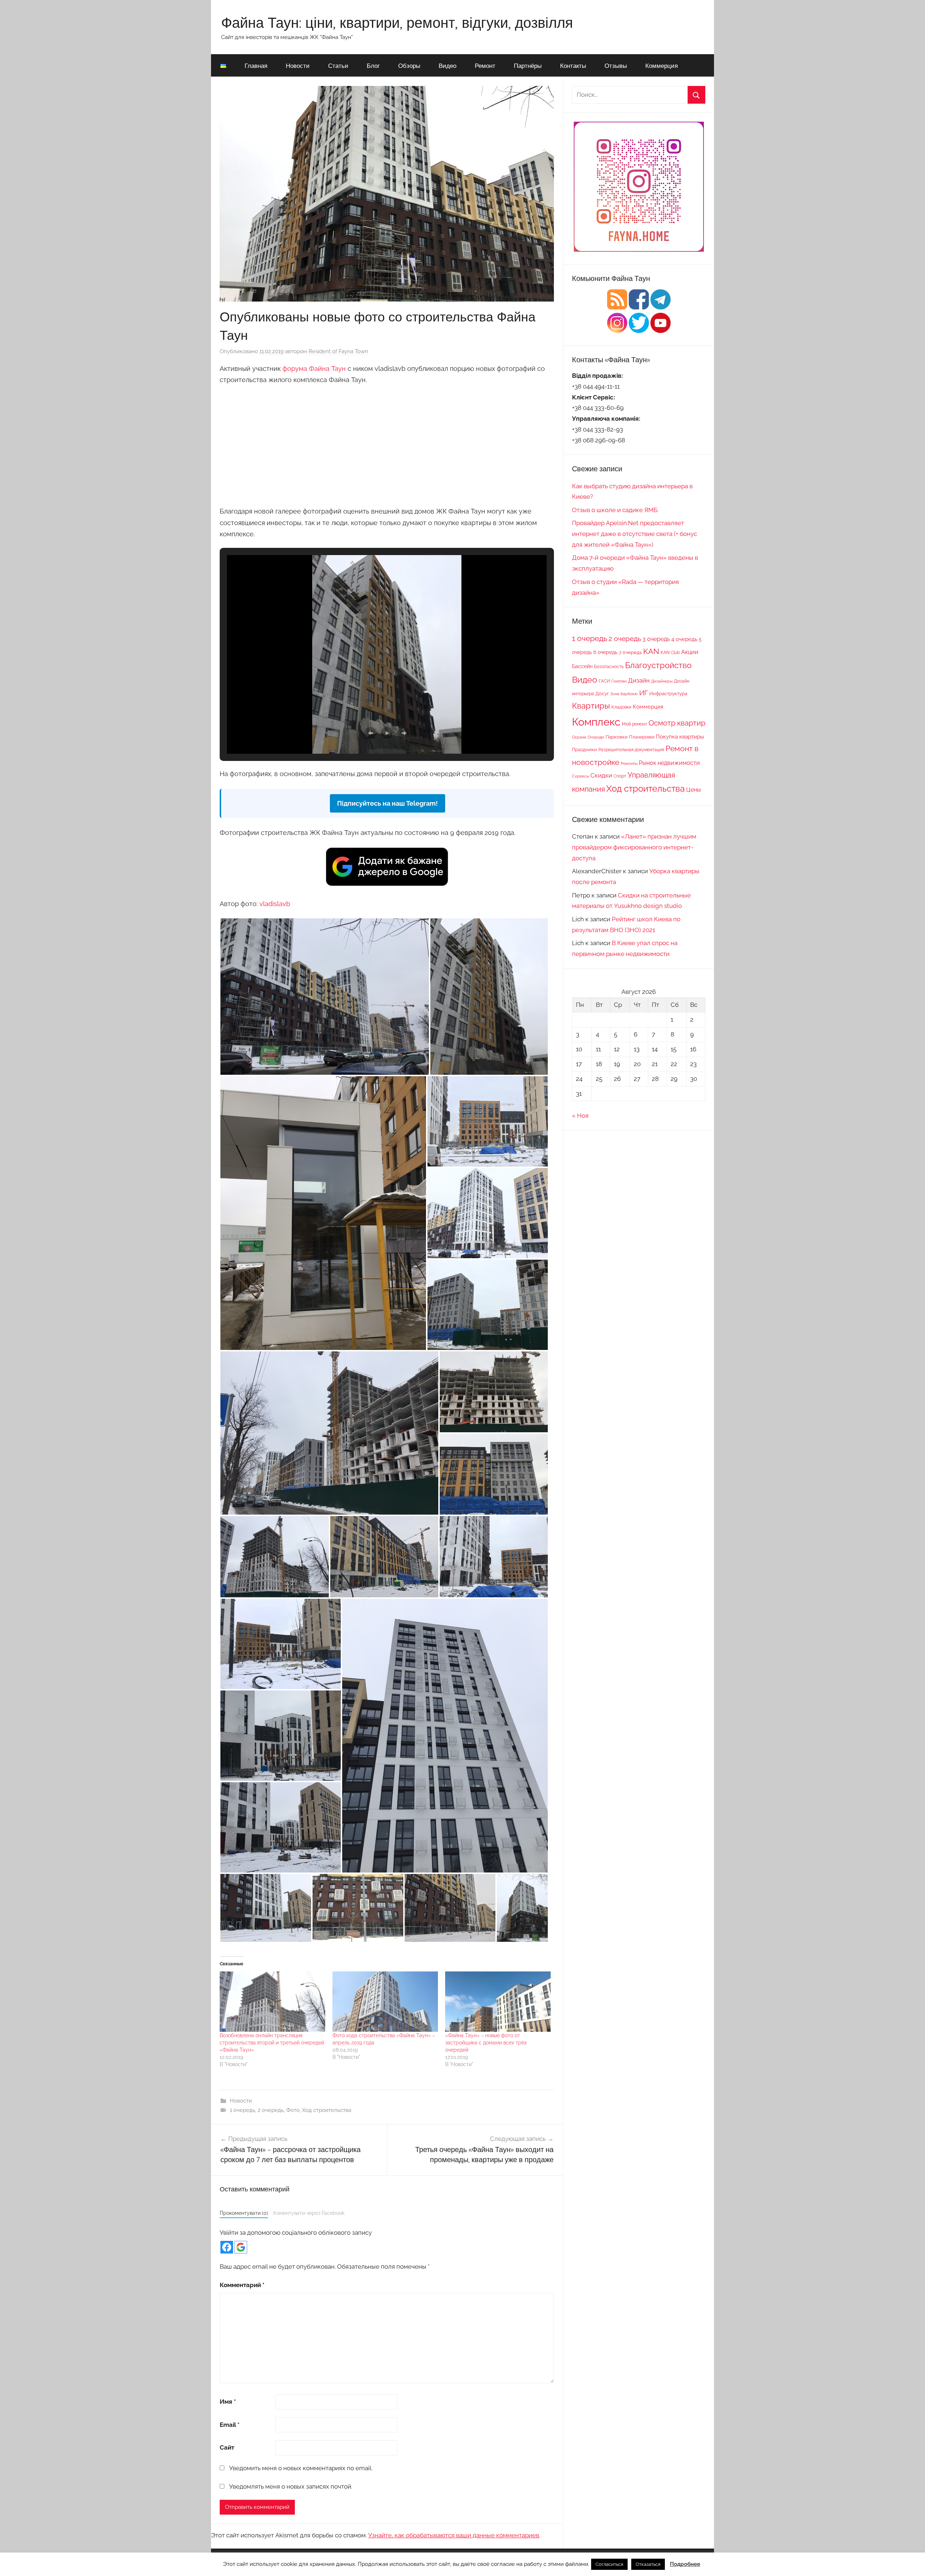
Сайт (227, 2447)
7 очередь (630, 652)
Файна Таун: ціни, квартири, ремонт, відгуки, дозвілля (397, 22)
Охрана (579, 737)
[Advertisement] (387, 444)
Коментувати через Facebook (309, 2213)
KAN (651, 651)
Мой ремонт (634, 724)
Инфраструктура (668, 693)
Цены (694, 790)
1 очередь (242, 2110)
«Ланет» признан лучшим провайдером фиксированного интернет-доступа (634, 847)
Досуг (602, 693)
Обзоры (409, 66)
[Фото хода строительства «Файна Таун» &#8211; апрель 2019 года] (385, 2002)
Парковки (617, 737)
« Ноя (580, 1116)
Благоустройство (658, 665)
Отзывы (616, 66)
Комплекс (596, 722)
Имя (228, 2402)
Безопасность (609, 667)
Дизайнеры (662, 681)
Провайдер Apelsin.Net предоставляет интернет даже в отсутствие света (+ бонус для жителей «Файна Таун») (634, 534)
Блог (373, 66)
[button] (370, 733)
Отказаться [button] (648, 2564)
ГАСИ (604, 681)
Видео (448, 66)
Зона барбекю (624, 694)
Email (230, 2425)
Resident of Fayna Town (338, 351)
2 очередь (271, 2110)
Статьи (338, 66)
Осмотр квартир (677, 723)
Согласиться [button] (609, 2564)
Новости (298, 66)
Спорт (620, 776)
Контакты (573, 66)
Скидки (601, 775)
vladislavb (275, 904)
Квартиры (591, 706)
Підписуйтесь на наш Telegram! (388, 803)
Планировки (642, 737)
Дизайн (639, 680)
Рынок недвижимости (669, 763)
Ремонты (629, 763)
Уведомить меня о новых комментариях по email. (301, 2468)
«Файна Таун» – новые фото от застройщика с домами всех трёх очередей (486, 2043)
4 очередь (684, 639)
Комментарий (242, 2285)
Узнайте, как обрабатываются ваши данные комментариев (454, 2535)
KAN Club (670, 653)
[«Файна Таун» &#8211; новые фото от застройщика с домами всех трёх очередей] (498, 2002)
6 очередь (605, 652)
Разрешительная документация (631, 750)
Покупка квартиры (680, 737)
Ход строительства (327, 2110)
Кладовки (621, 707)
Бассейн (582, 666)
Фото (293, 2110)
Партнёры (528, 66)
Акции (690, 652)
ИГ (644, 693)
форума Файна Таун (314, 369)
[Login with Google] (241, 2247)
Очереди (596, 737)
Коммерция (662, 66)
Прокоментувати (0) (244, 2213)
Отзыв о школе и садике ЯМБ (615, 510)
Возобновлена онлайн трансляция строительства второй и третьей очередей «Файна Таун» (272, 2043)
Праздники (584, 749)
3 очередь (656, 639)
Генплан (619, 681)
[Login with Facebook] (227, 2247)
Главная (256, 66)
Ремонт (485, 66)
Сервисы (580, 776)
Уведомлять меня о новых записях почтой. (291, 2486)
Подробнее (685, 2564)
